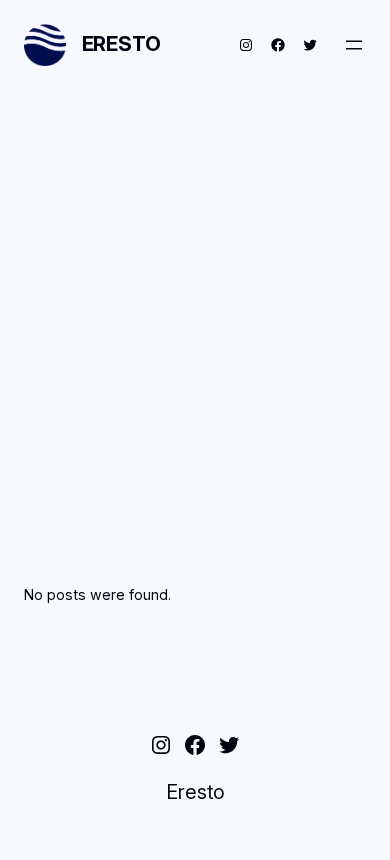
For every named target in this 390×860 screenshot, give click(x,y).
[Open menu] (354, 45)
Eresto (121, 44)
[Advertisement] (195, 309)
